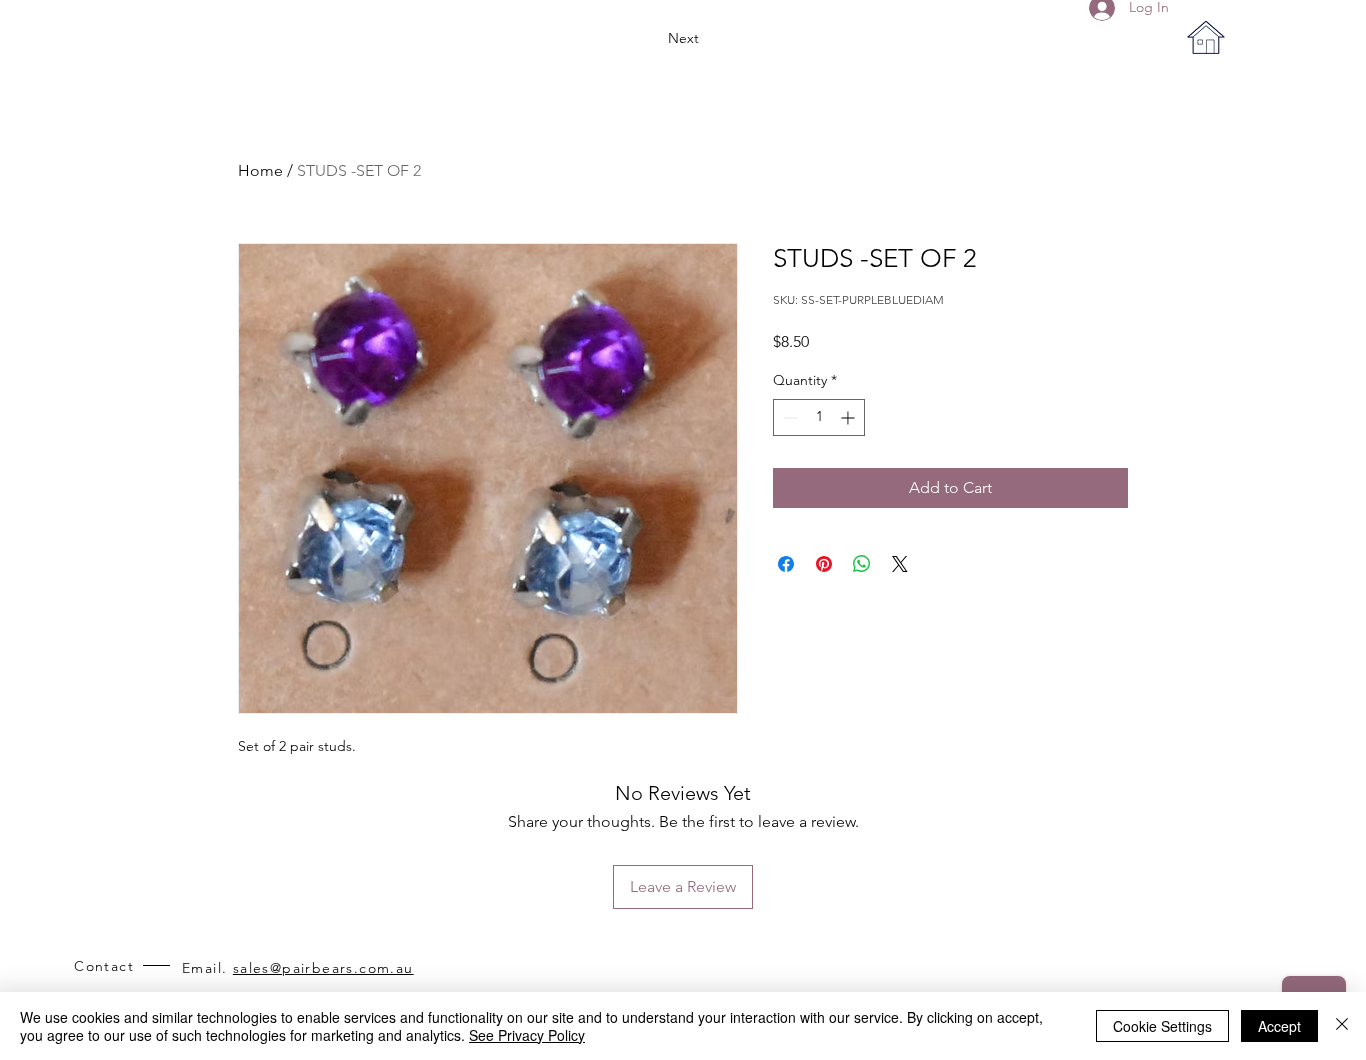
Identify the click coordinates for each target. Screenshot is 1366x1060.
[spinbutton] (819, 417)
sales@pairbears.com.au (323, 968)
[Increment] (849, 417)
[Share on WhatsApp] (862, 564)
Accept (1279, 1026)
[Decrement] (788, 417)
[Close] (1342, 1026)
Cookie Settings (1162, 1026)
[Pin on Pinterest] (824, 564)
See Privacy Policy (527, 1035)
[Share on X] (900, 564)
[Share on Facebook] (786, 564)
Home (260, 170)
